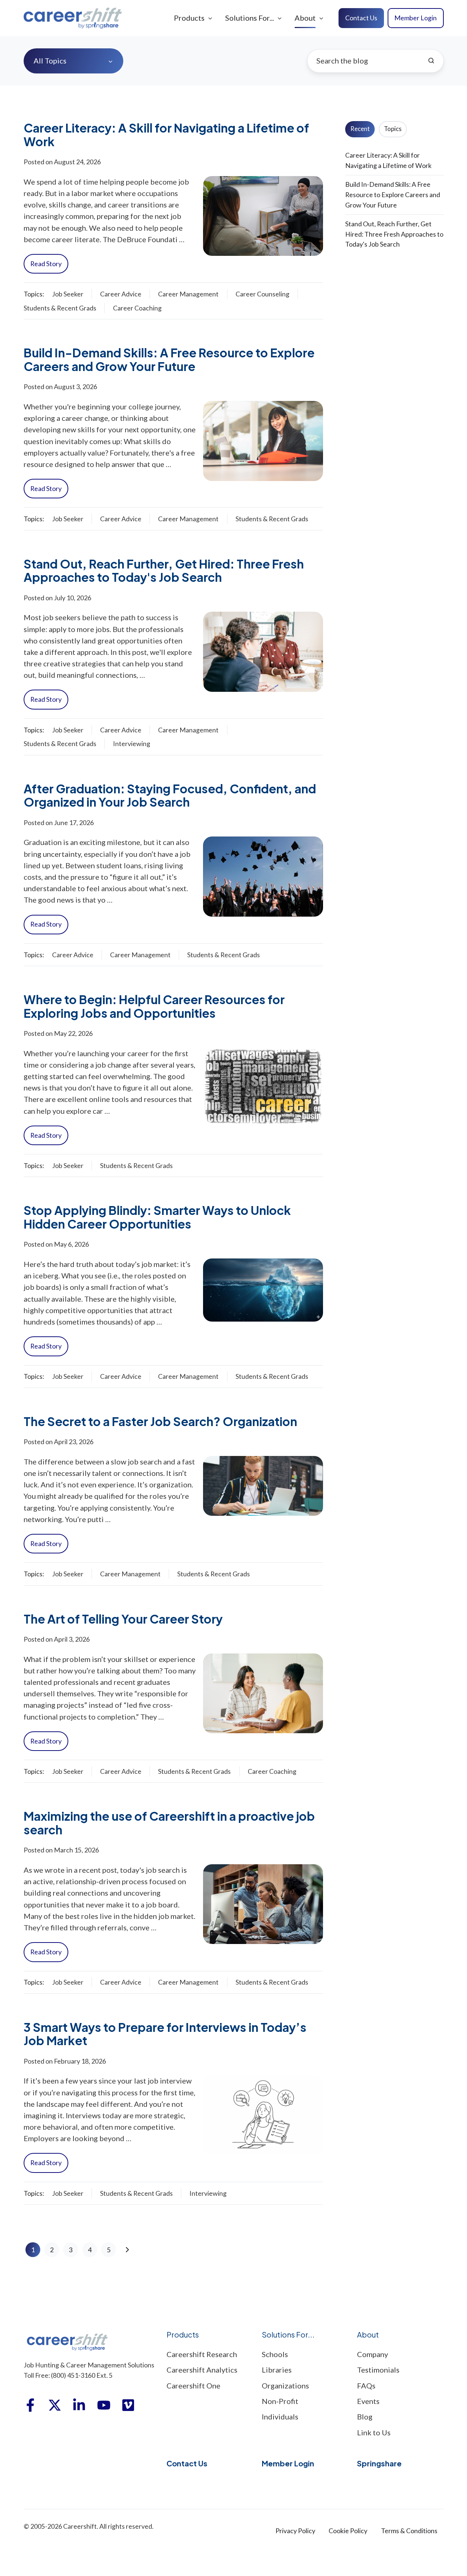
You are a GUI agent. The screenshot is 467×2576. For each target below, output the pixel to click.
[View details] (30, 2405)
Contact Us (361, 18)
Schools (275, 2354)
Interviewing (132, 743)
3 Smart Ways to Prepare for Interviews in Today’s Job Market (165, 2034)
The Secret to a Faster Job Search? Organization (160, 1421)
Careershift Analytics (202, 2370)
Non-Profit (280, 2401)
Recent (360, 129)
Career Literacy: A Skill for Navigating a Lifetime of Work (166, 134)
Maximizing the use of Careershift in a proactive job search (169, 1823)
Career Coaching (137, 308)
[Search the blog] (431, 61)
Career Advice (121, 294)
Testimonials (378, 2370)
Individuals (280, 2417)
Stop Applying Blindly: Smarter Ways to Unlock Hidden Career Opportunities (157, 1217)
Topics (393, 129)
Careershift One (193, 2386)
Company (372, 2354)
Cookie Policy (348, 2531)
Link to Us (374, 2432)
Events (368, 2401)
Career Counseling (262, 294)
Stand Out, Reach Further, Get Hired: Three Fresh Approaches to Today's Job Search (164, 570)
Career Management (188, 294)
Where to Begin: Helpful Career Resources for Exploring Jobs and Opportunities (154, 1006)
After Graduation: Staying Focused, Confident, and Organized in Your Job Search (170, 795)
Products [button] (189, 18)
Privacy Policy (295, 2531)
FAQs (366, 2386)
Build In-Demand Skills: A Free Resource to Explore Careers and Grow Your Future (169, 359)
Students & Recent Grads (60, 308)
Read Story (46, 264)
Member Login (416, 18)
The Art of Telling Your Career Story (123, 1619)
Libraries (277, 2370)
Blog (365, 2417)
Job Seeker (68, 294)
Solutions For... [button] (250, 18)
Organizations (285, 2386)
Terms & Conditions (409, 2531)
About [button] (305, 18)
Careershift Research (202, 2354)
